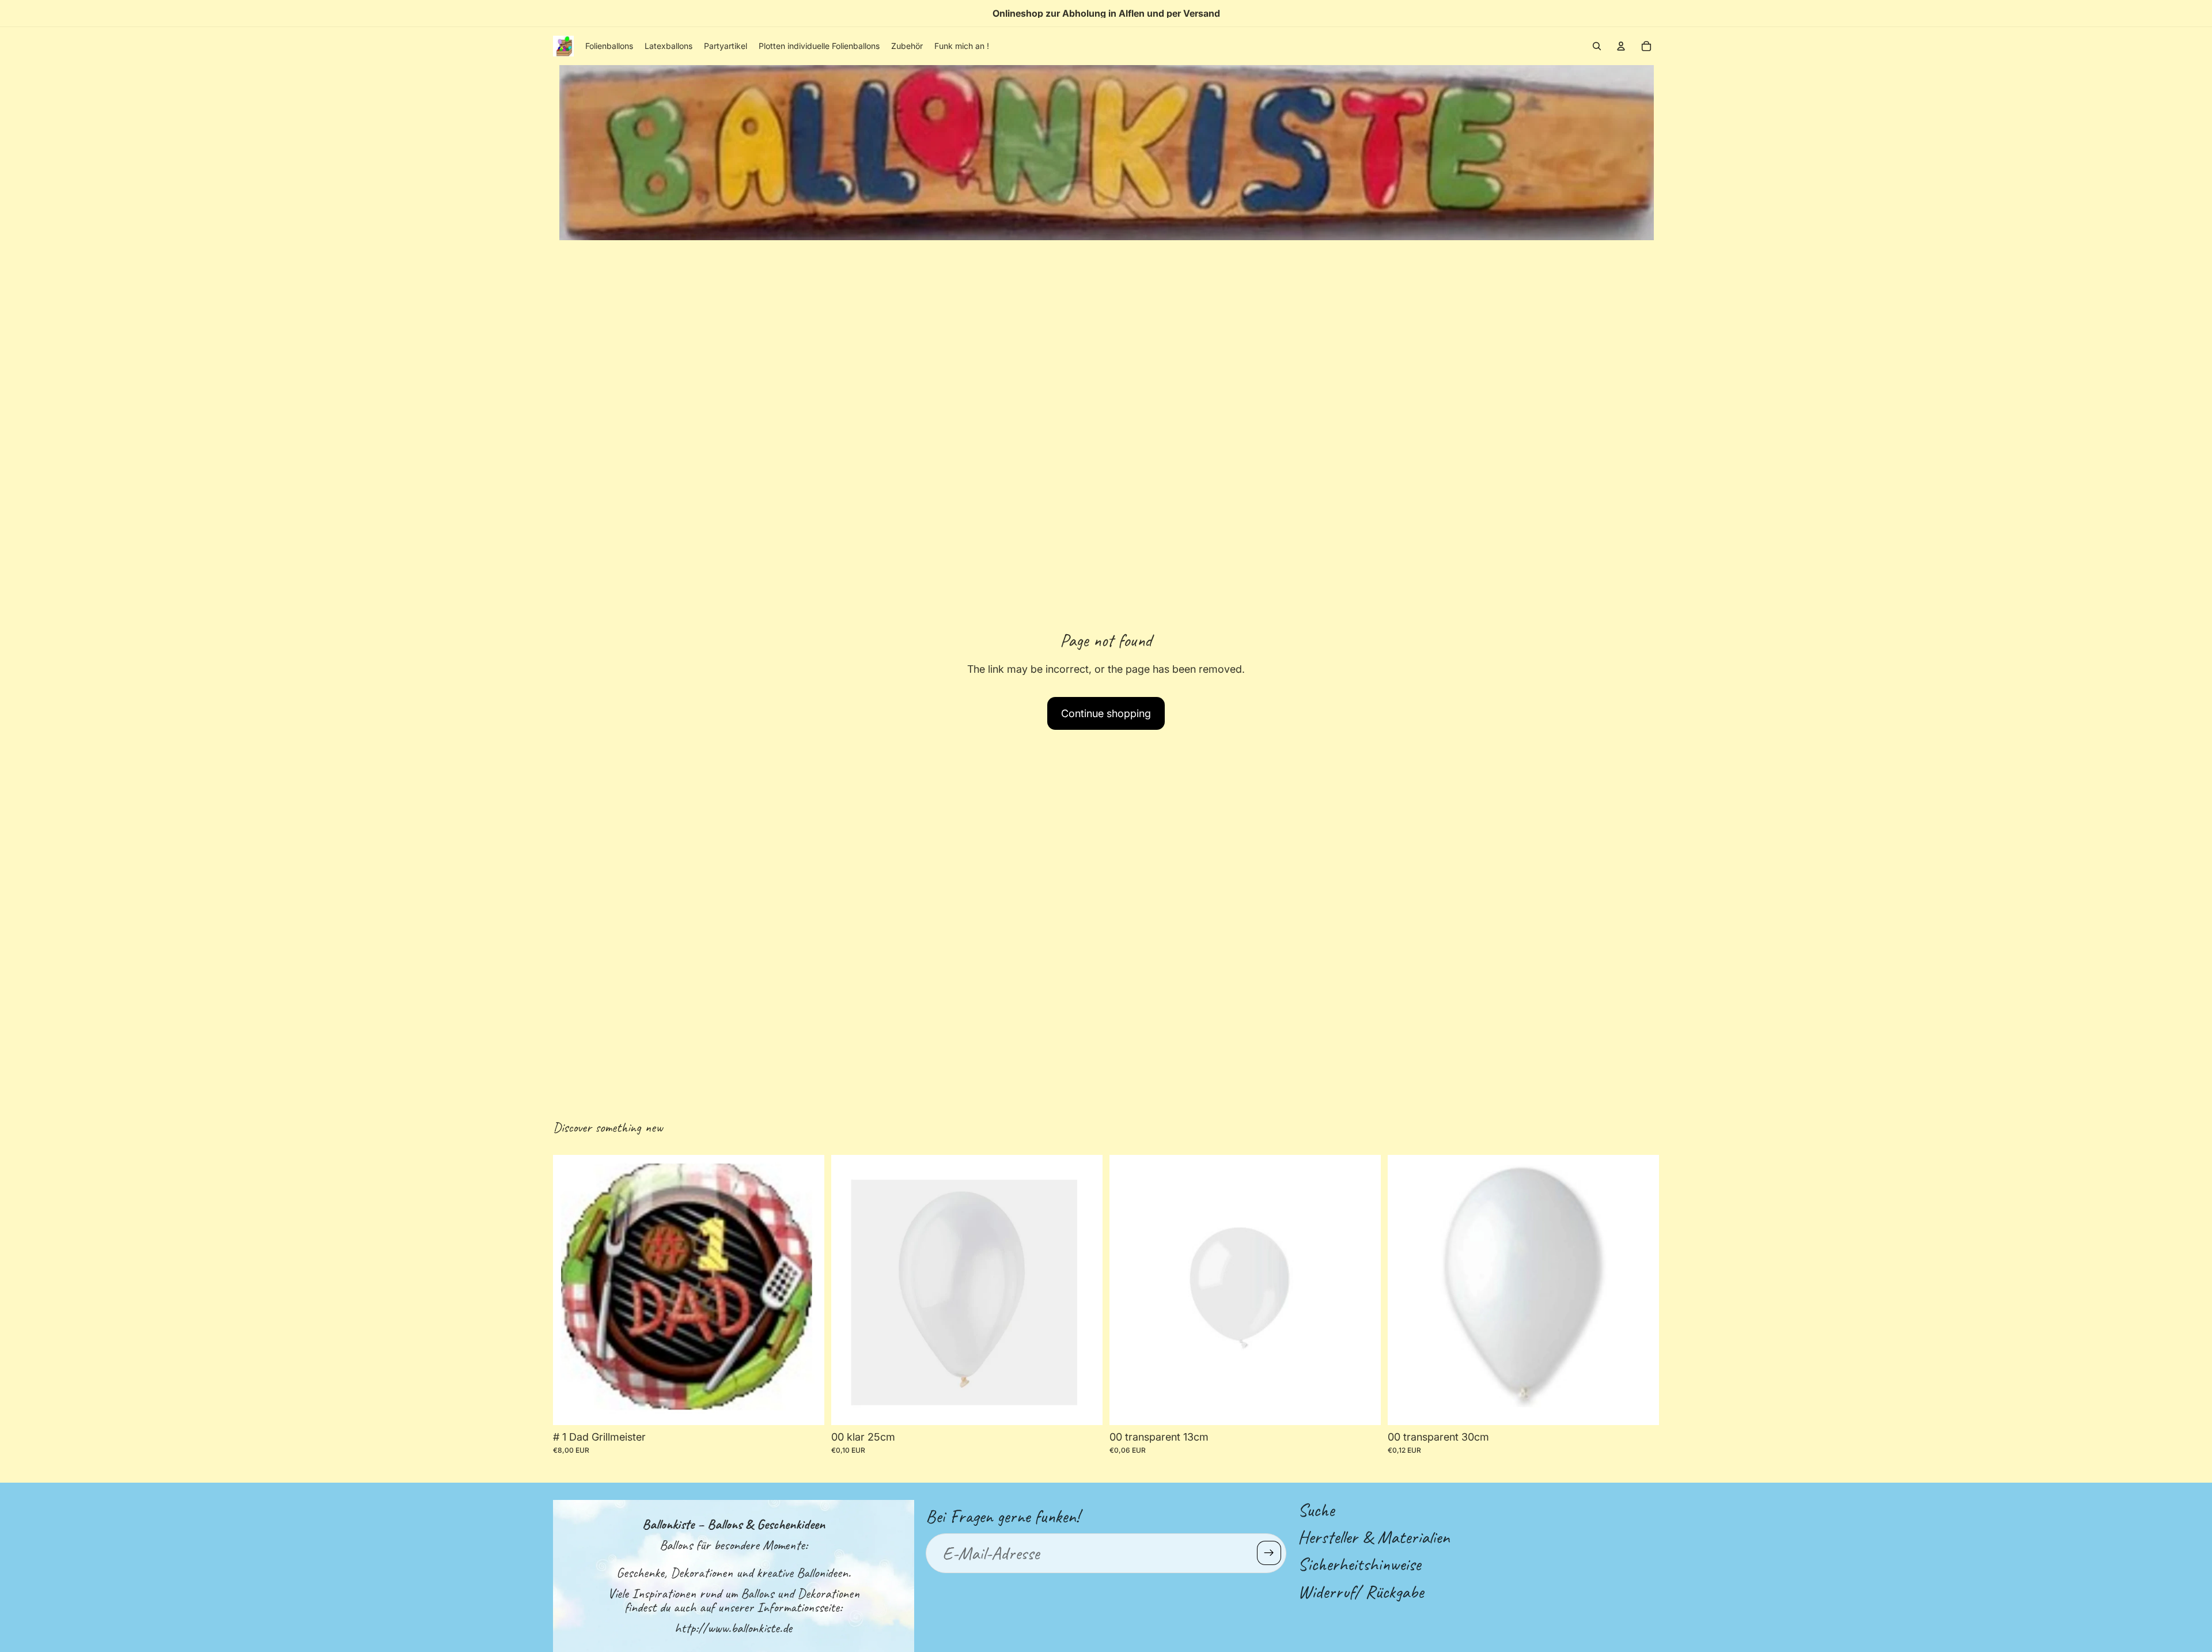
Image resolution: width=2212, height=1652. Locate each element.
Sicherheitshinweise (1359, 1564)
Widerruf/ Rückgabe (1361, 1591)
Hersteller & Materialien (1374, 1537)
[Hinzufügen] (1085, 1407)
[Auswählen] (806, 1407)
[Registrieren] (1269, 1553)
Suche (1316, 1510)
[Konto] (1621, 46)
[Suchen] (1597, 46)
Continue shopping (1106, 713)
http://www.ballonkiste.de (733, 1628)
